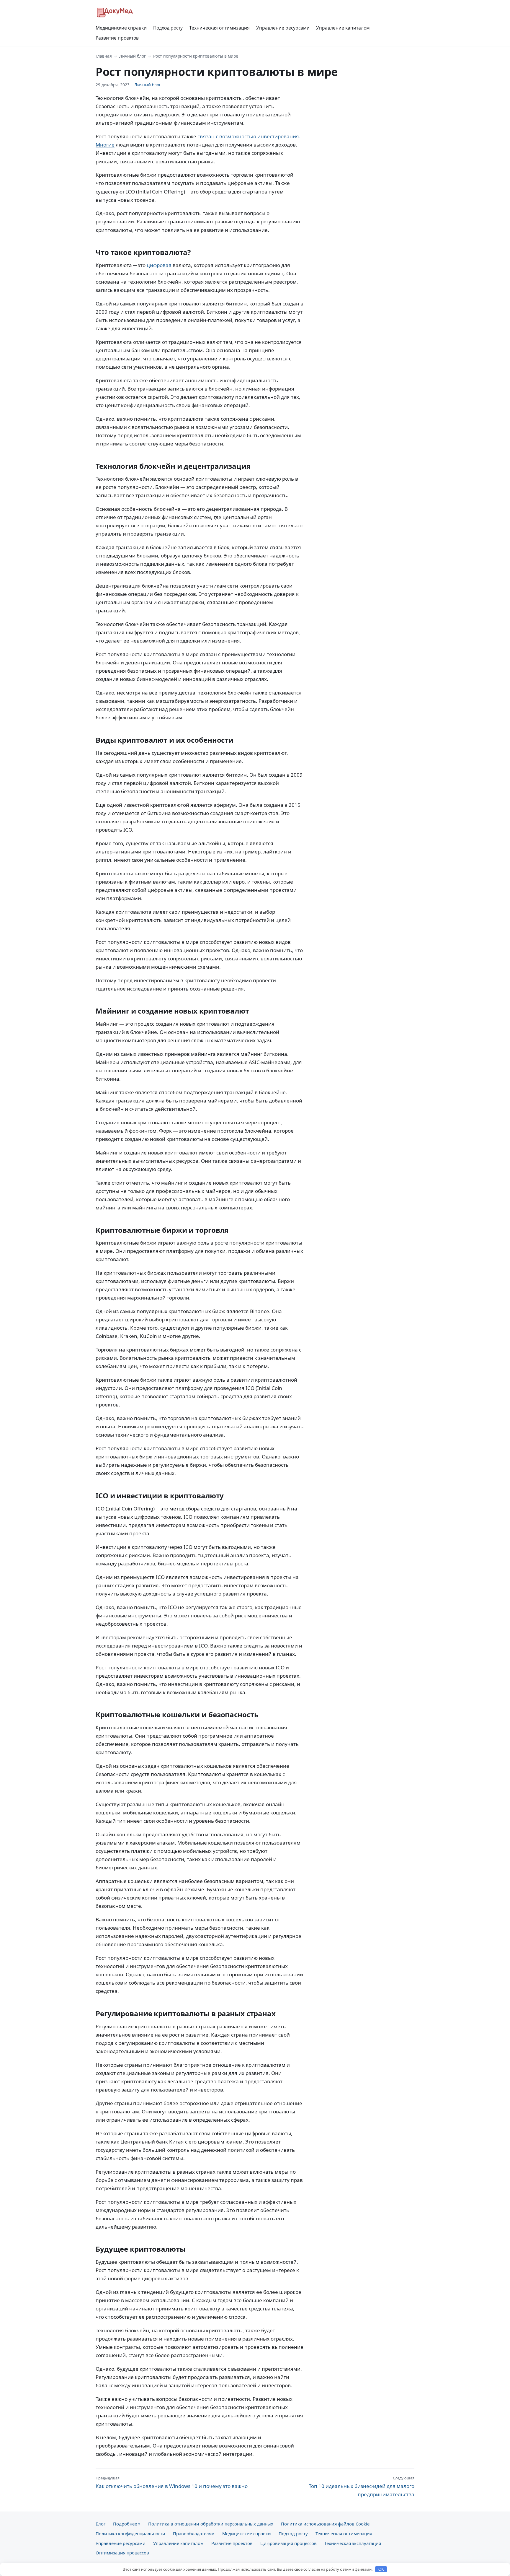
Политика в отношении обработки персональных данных (211, 2524)
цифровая (159, 265)
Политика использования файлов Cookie (325, 2524)
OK (381, 2569)
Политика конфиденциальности (130, 2533)
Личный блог (133, 56)
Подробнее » (127, 2524)
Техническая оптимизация (219, 28)
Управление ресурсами (283, 28)
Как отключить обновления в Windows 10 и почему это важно (172, 2482)
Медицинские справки (121, 28)
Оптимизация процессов (122, 2553)
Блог (100, 2524)
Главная (104, 56)
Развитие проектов (117, 38)
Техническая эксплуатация (353, 2543)
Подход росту (168, 28)
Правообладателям (194, 2533)
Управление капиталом (343, 28)
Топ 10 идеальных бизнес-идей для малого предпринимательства (362, 2486)
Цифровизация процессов (288, 2543)
